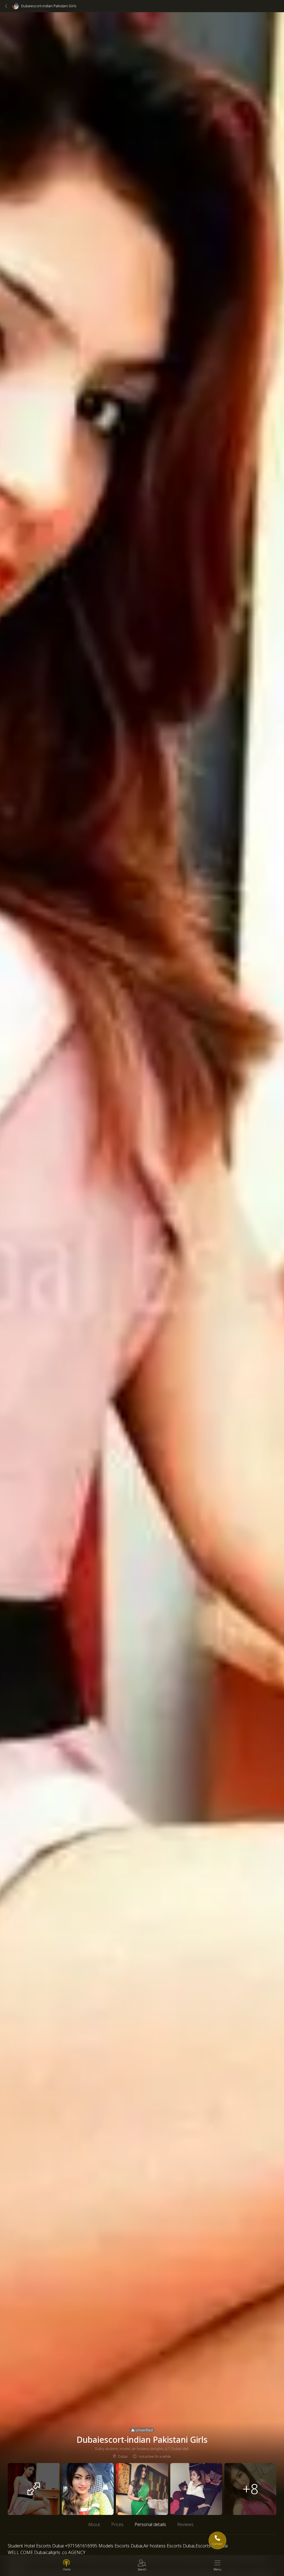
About (94, 2524)
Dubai (123, 2456)
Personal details (150, 2524)
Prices (117, 2524)
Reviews (185, 2524)
